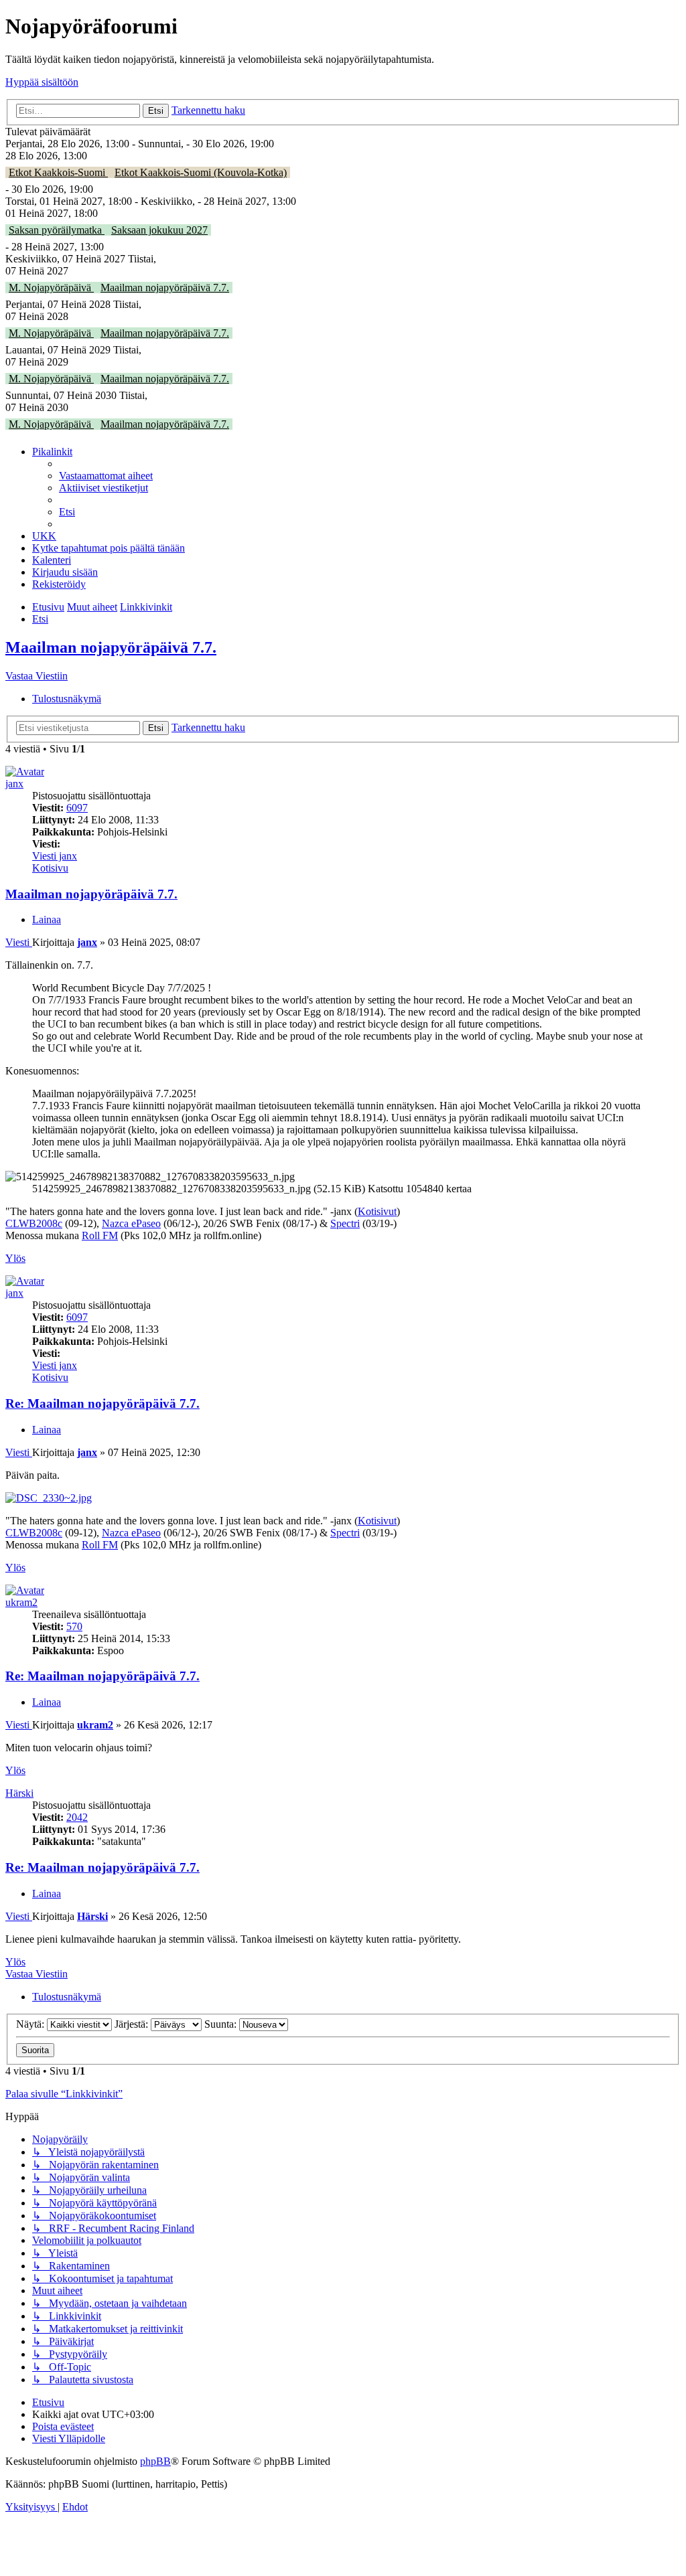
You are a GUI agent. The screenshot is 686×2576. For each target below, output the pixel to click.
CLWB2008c (34, 1223)
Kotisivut (377, 1211)
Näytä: (31, 2024)
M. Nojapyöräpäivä (51, 288)
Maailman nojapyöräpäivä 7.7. (165, 288)
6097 (77, 808)
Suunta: (222, 2024)
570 (74, 1626)
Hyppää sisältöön (42, 82)
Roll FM (100, 1235)
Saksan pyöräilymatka (57, 230)
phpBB (155, 2461)
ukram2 (21, 1602)
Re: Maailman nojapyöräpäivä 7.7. (102, 1403)
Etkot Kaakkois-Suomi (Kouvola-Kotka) (201, 172)
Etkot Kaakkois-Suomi (58, 172)
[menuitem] (106, 476)
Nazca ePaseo (131, 1223)
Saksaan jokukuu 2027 (159, 230)
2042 (77, 1817)
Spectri (345, 1223)
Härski (19, 1793)
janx (14, 784)
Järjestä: (133, 2024)
